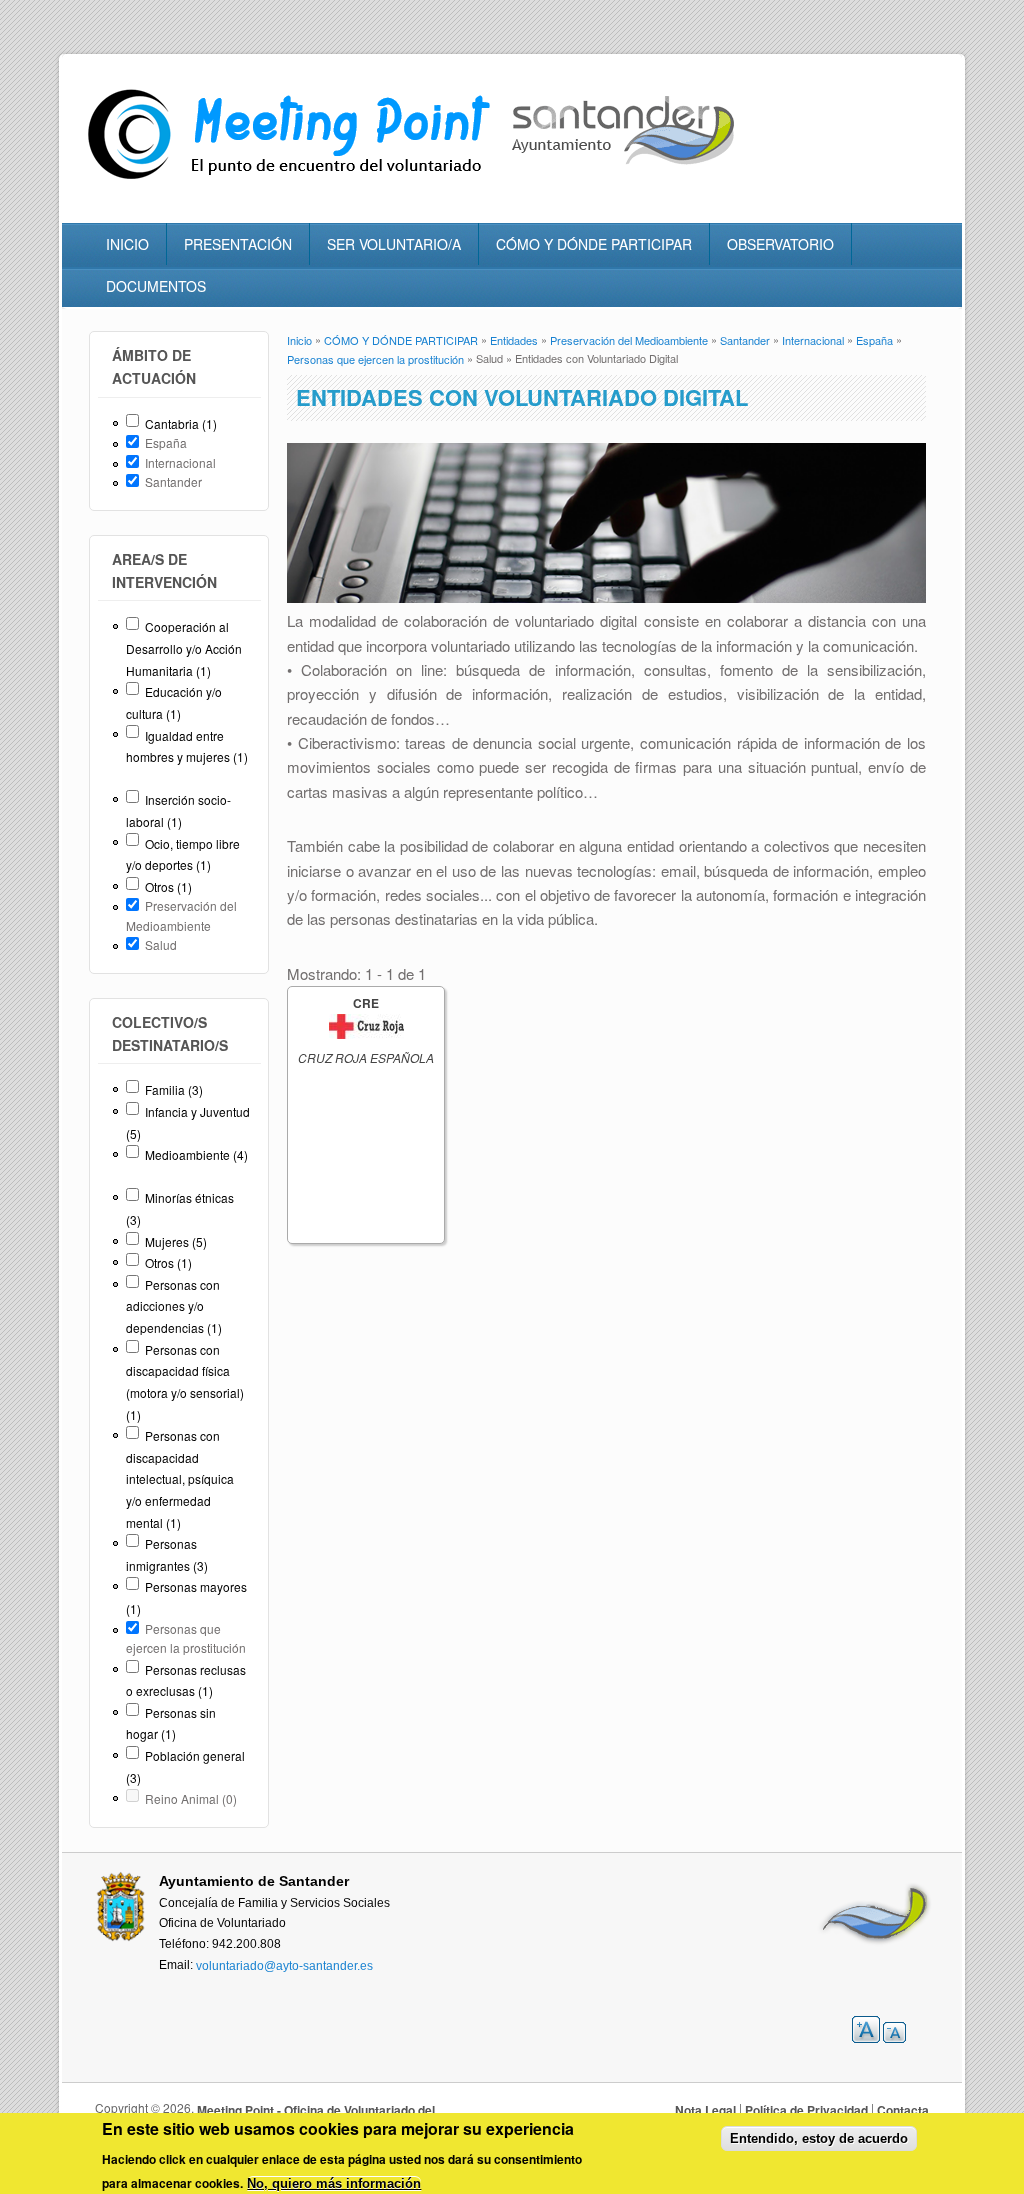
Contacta (903, 2110)
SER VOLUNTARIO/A (394, 244)
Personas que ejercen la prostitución (375, 360)
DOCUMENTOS (156, 286)
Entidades (514, 340)
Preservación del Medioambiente (629, 340)
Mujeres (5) (176, 1241)
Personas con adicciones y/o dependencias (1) (174, 1306)
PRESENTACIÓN (238, 244)
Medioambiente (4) (196, 1154)
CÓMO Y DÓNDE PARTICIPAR (594, 244)
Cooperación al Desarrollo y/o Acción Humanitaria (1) (184, 648)
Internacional (813, 340)
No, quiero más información (334, 2183)
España (874, 340)
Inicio (299, 340)
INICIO (127, 244)
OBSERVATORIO (780, 244)
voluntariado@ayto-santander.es (284, 1965)
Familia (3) (174, 1089)
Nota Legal (705, 2110)
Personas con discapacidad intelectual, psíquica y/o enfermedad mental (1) (180, 1478)
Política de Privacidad (806, 2110)
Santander (745, 340)
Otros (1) (168, 886)
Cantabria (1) (181, 423)
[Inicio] (294, 179)
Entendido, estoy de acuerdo (819, 2138)
